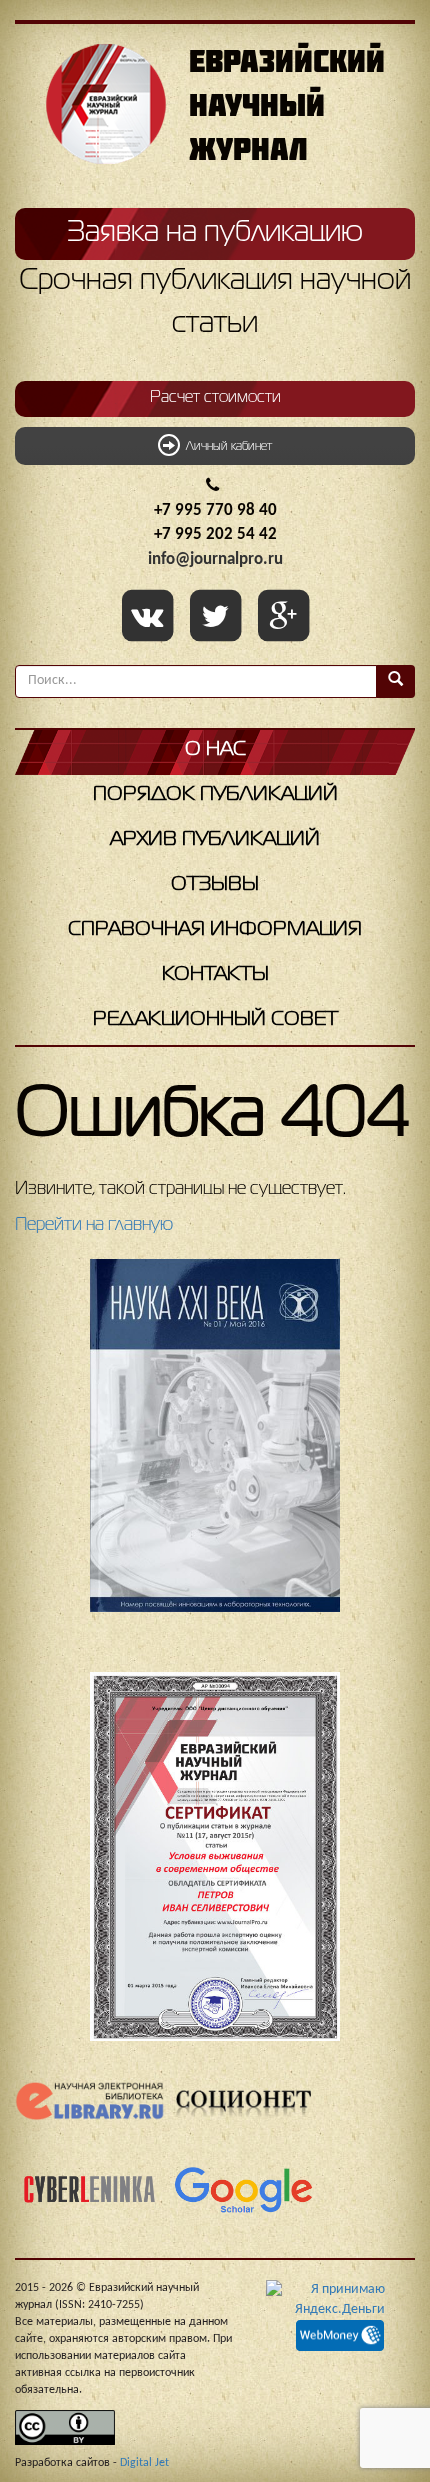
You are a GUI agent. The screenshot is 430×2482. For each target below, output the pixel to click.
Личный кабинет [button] (226, 447)
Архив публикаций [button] (215, 839)
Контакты (215, 974)
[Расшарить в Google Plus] (283, 618)
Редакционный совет (215, 1019)
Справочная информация (215, 929)
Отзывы (215, 884)
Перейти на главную (94, 1225)
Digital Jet (144, 2463)
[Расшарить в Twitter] (219, 618)
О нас (215, 749)
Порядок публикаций (215, 794)
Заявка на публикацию (215, 233)
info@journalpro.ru (215, 559)
